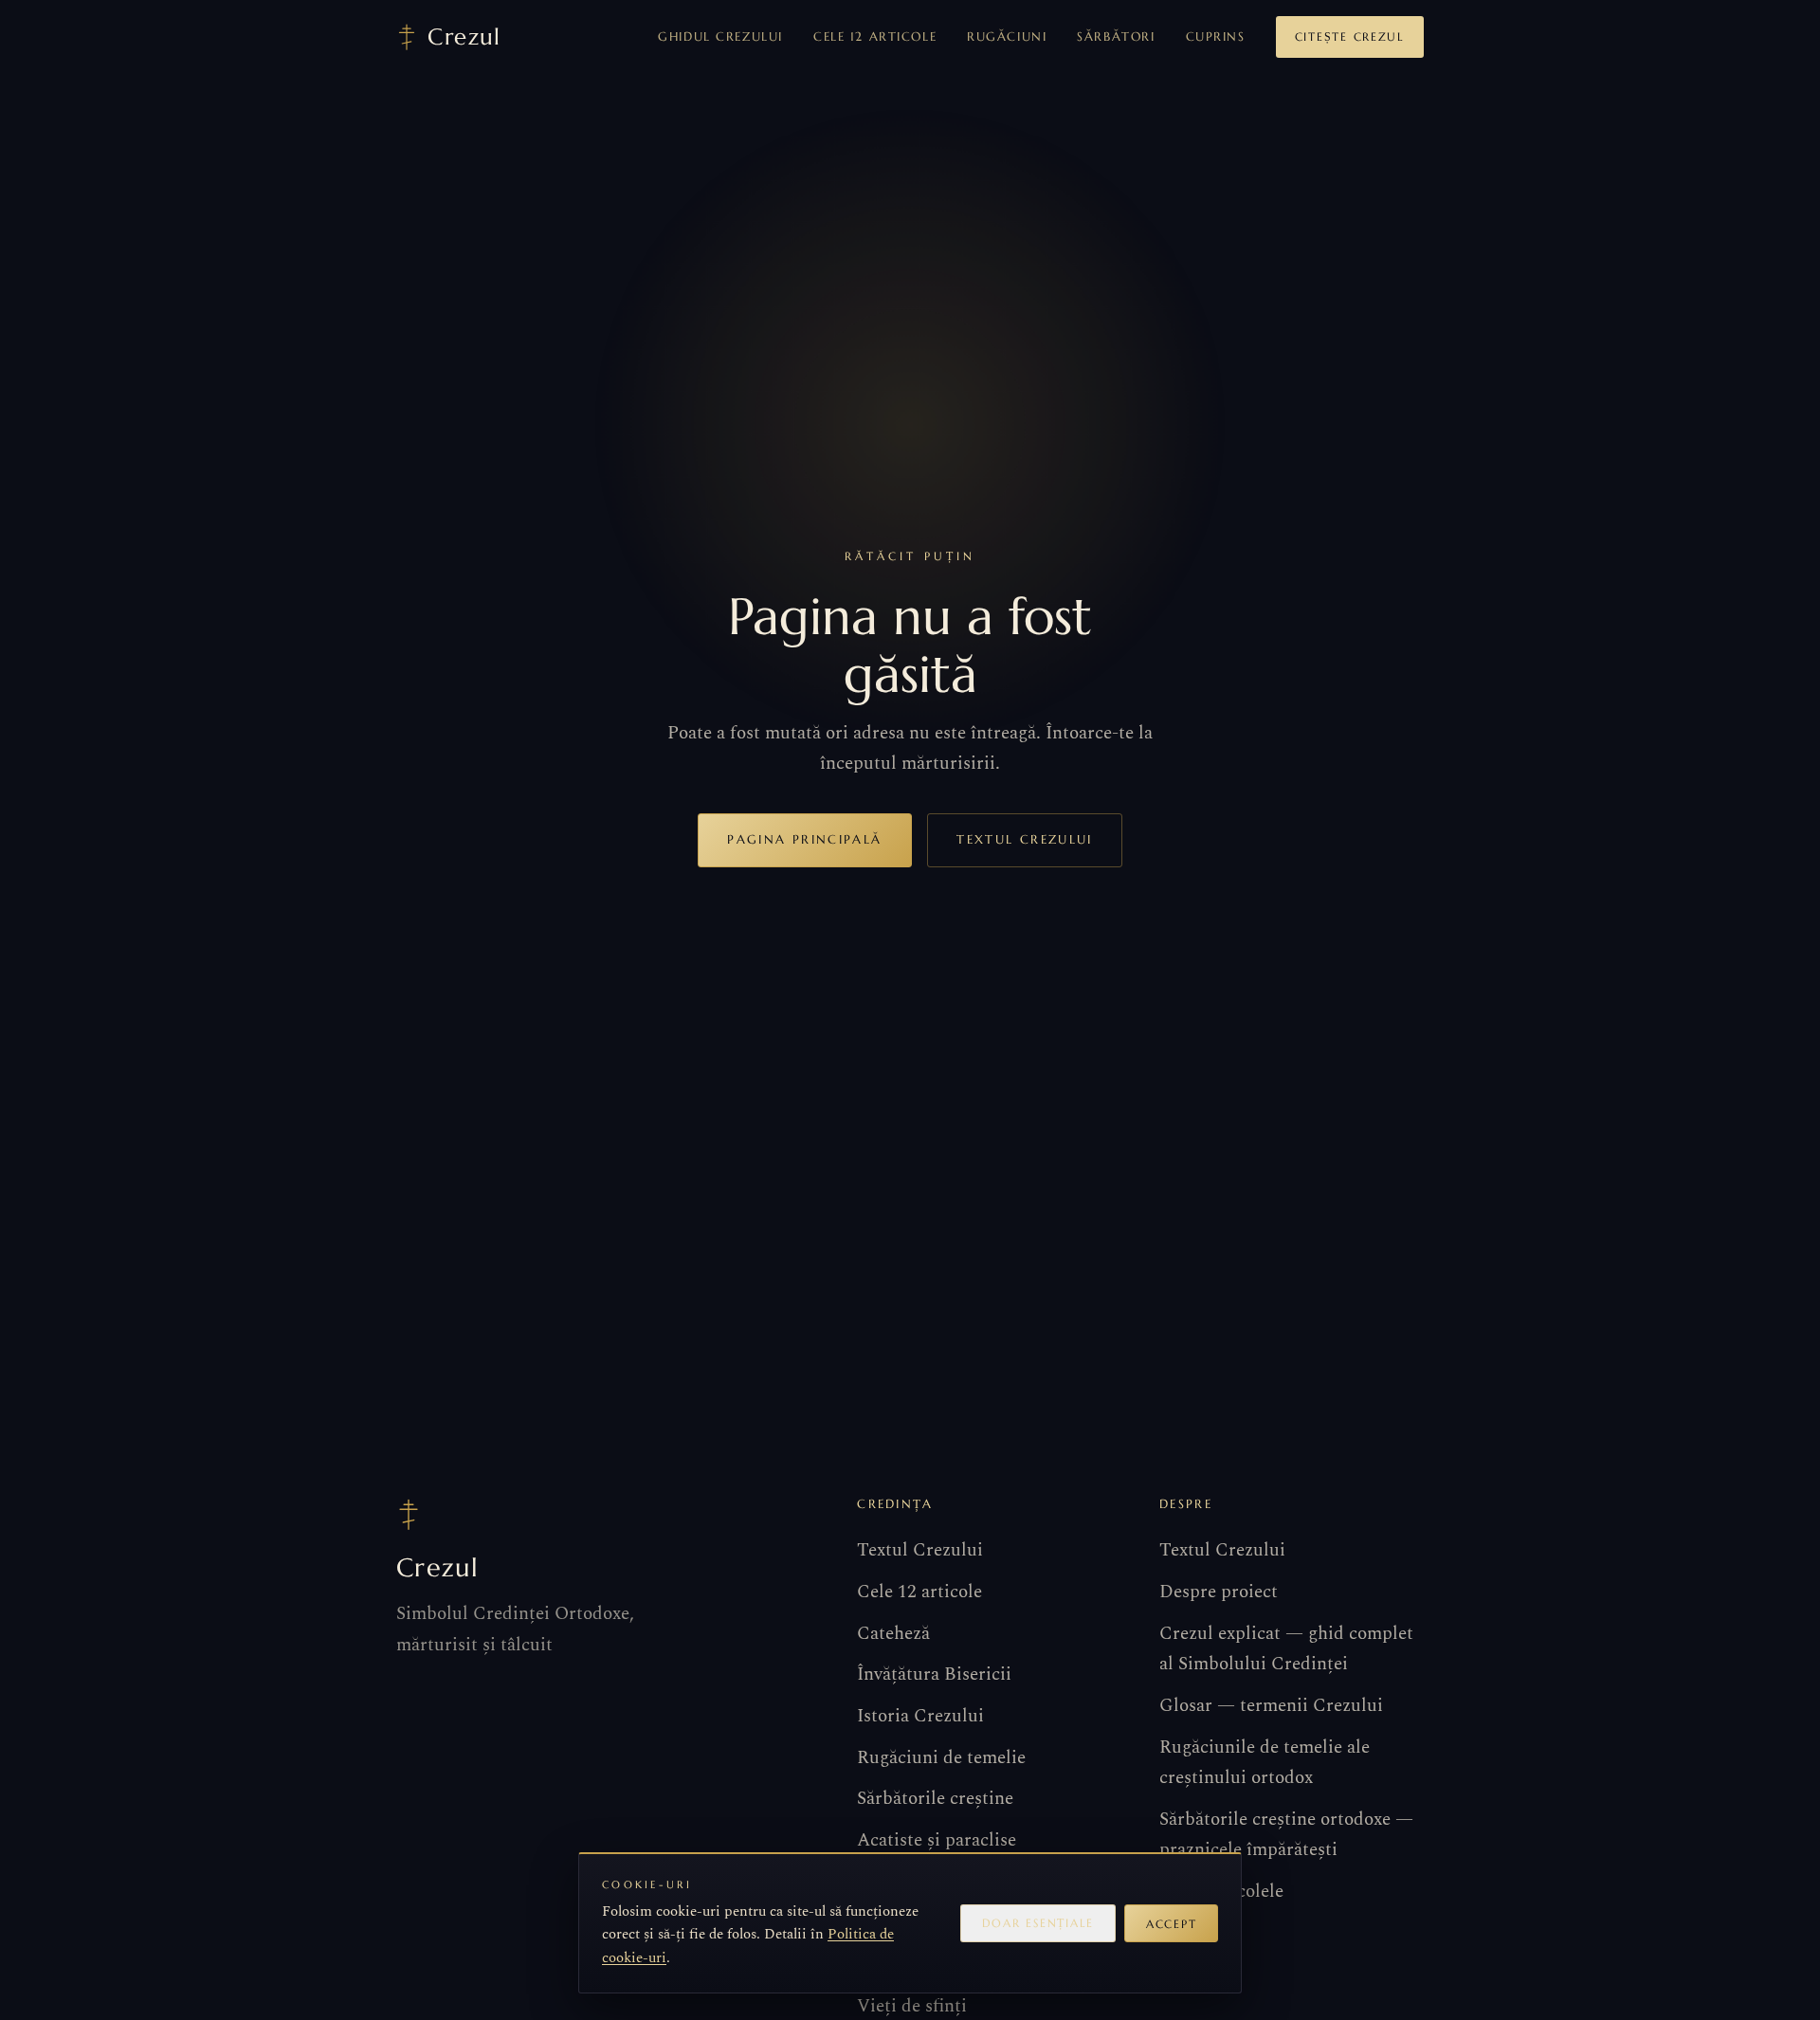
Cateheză (893, 1634)
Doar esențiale (1038, 1923)
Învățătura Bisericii (934, 1674)
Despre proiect (1219, 1592)
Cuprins (1216, 36)
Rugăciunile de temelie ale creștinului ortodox (1265, 1763)
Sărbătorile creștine (935, 1799)
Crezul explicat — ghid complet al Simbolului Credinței (1286, 1649)
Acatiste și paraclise (937, 1840)
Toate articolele (1221, 1892)
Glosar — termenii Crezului (1271, 1706)
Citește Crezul (1350, 36)
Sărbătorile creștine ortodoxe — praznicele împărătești (1286, 1835)
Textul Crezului (1024, 839)
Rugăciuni (1007, 36)
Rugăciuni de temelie (941, 1758)
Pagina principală (804, 839)
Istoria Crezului (920, 1716)
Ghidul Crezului (720, 36)
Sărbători (1116, 36)
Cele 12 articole (875, 36)
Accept (1171, 1924)
